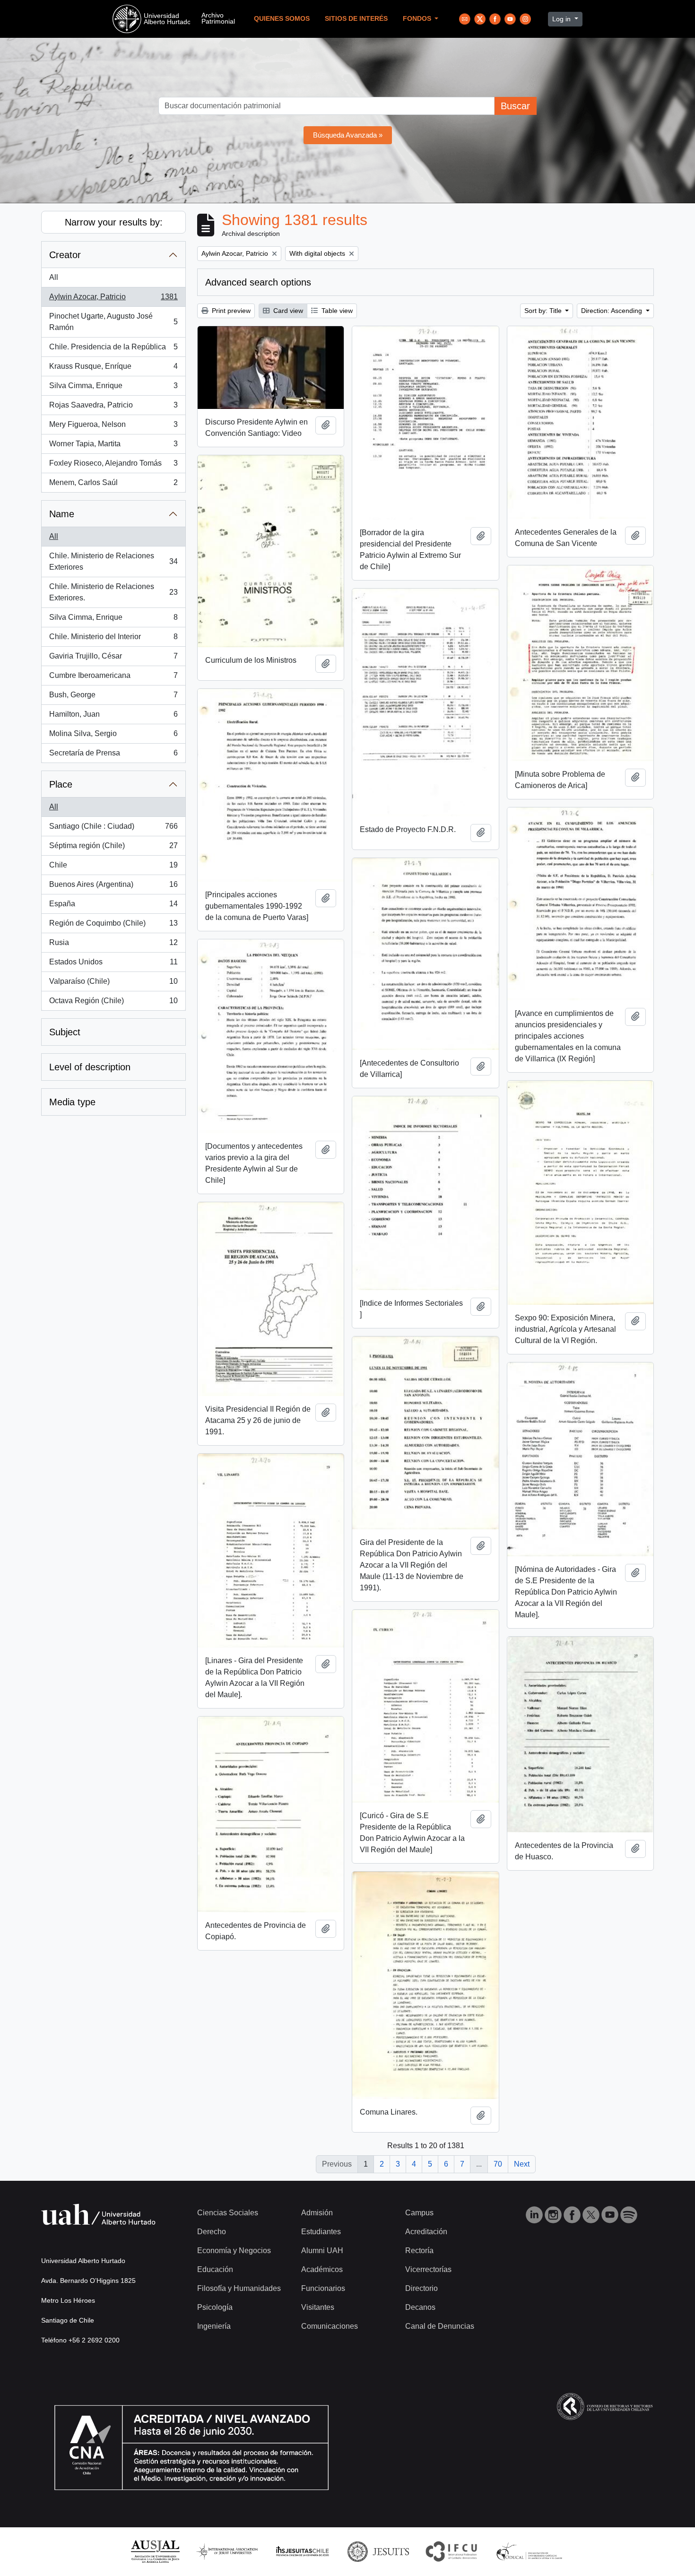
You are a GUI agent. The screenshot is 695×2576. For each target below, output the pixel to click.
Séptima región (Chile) (113, 848)
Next (522, 2164)
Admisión (317, 2213)
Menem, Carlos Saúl (113, 485)
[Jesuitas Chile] (303, 2551)
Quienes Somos (282, 19)
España (113, 906)
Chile (113, 868)
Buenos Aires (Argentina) (113, 887)
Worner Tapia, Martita (113, 447)
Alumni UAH (322, 2251)
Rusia (113, 945)
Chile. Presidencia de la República (113, 350)
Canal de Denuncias (440, 2326)
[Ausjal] (155, 2551)
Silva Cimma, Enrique (113, 388)
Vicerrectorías (428, 2269)
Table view (336, 311)
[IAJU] (227, 2551)
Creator (65, 255)
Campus (419, 2213)
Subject (65, 1032)
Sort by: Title (544, 311)
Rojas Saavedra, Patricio (113, 408)
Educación (215, 2269)
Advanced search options (258, 282)
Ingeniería (214, 2326)
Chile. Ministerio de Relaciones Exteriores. (113, 592)
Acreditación (426, 2232)
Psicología (215, 2307)
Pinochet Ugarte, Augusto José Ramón (113, 322)
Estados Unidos (113, 965)
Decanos (420, 2307)
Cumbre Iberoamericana (113, 678)
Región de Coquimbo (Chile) (113, 926)
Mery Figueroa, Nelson (113, 427)
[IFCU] (452, 2551)
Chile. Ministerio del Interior (113, 639)
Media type (72, 1102)
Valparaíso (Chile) (113, 984)
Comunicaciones (330, 2326)
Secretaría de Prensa (113, 756)
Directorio (421, 2288)
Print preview (230, 311)
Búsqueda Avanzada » (348, 135)
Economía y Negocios (234, 2251)
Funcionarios (323, 2288)
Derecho (212, 2232)
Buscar (515, 106)
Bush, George (113, 698)
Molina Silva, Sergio (113, 736)
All (54, 277)
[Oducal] (531, 2551)
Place (61, 784)
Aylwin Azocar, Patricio (113, 299)
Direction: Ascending (612, 311)
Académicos (322, 2269)
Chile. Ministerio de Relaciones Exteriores (113, 561)
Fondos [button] (418, 19)
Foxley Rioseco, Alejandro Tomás (113, 466)
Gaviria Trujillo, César (113, 659)
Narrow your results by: (114, 222)
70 (498, 2164)
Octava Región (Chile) (113, 1003)
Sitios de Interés (356, 19)
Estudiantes (321, 2232)
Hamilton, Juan (113, 717)
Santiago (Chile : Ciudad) (113, 829)
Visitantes (318, 2307)
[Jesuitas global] (378, 2551)
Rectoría (419, 2251)
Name (62, 514)
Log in (562, 19)
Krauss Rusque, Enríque (113, 369)
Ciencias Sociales (228, 2213)
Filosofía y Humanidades (239, 2288)
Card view (287, 311)
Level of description (90, 1067)
